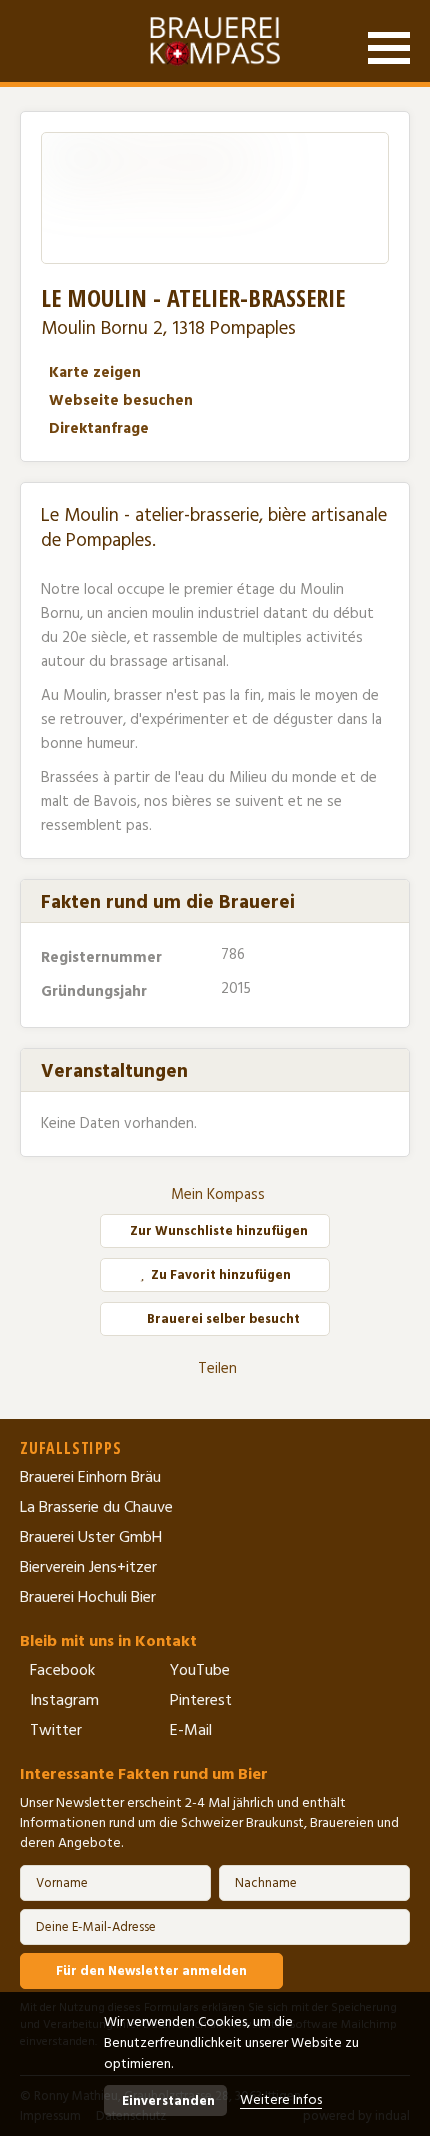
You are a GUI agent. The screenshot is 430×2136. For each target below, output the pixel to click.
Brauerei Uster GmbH (91, 1537)
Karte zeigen (95, 372)
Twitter (56, 1730)
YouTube (200, 1670)
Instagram (64, 1700)
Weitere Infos (281, 2100)
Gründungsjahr (96, 991)
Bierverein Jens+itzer (88, 1567)
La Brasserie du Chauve (96, 1507)
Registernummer (103, 957)
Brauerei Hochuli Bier (88, 1597)
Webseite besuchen (121, 400)
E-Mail (191, 1730)
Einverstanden (168, 2101)
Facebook (62, 1670)
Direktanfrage (99, 428)
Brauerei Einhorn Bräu (90, 1477)
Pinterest (201, 1700)
